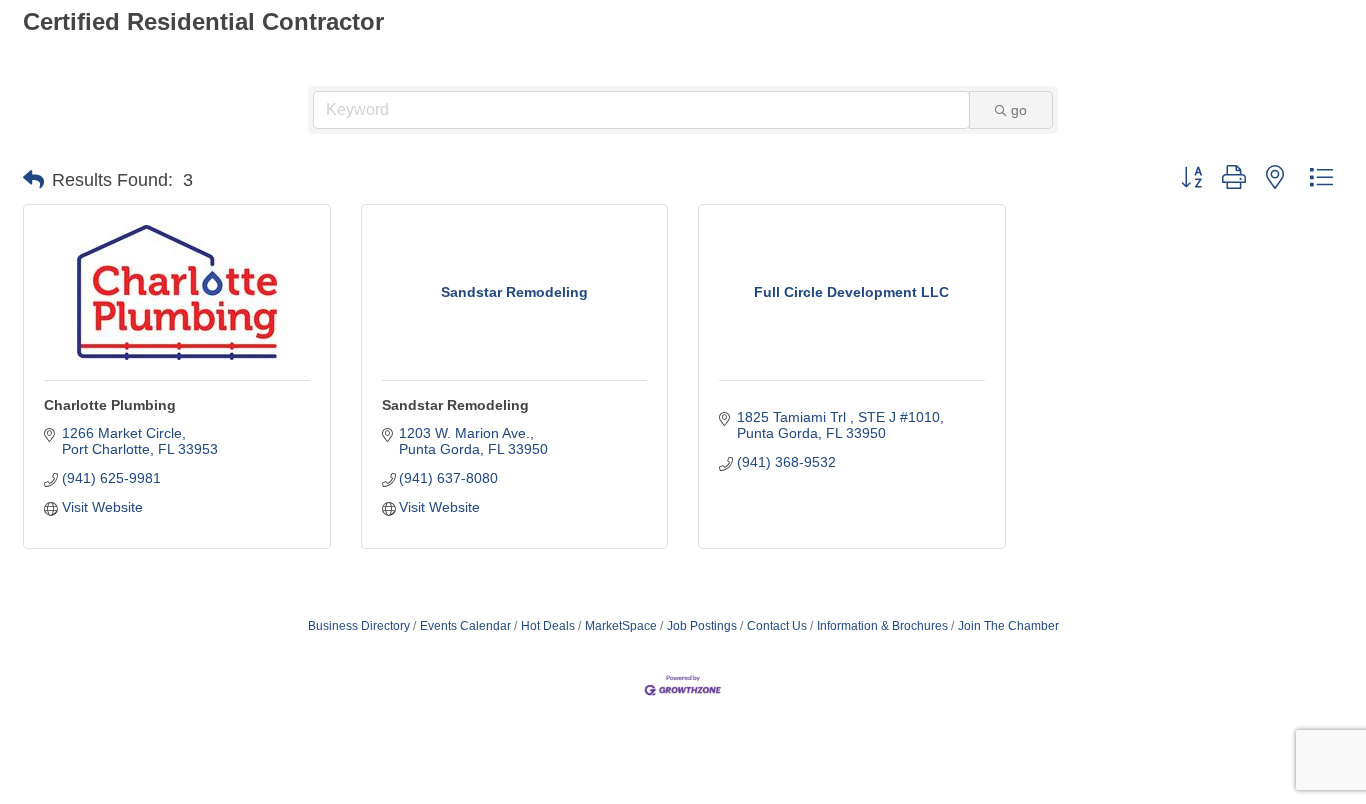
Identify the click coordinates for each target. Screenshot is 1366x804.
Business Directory (359, 626)
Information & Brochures (882, 626)
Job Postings (702, 626)
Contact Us (777, 626)
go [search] (1019, 110)
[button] (33, 180)
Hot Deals (548, 626)
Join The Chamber (1008, 626)
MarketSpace (621, 626)
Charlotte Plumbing (110, 405)
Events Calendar (465, 626)
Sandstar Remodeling (455, 405)
